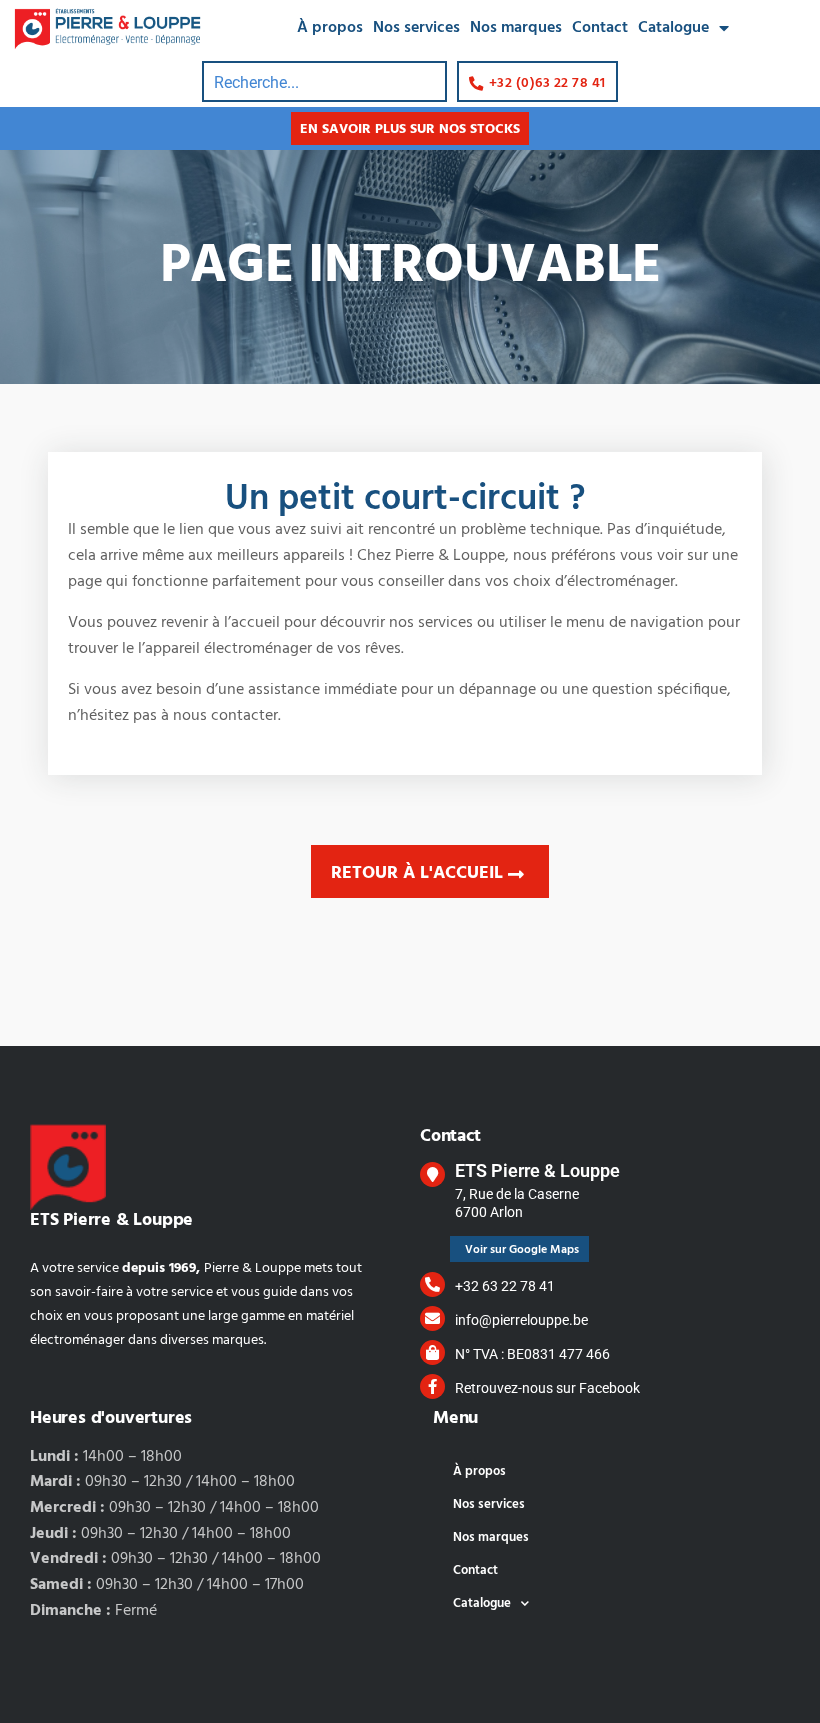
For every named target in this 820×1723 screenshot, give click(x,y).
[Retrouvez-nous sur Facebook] (432, 1386)
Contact (600, 28)
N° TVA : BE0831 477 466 (532, 1354)
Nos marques (516, 28)
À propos (330, 28)
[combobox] (324, 81)
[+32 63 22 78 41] (432, 1284)
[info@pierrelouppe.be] (432, 1318)
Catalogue (673, 28)
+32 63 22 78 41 (505, 1286)
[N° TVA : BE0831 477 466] (432, 1352)
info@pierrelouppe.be (521, 1320)
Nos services (416, 28)
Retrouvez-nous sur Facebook (547, 1388)
